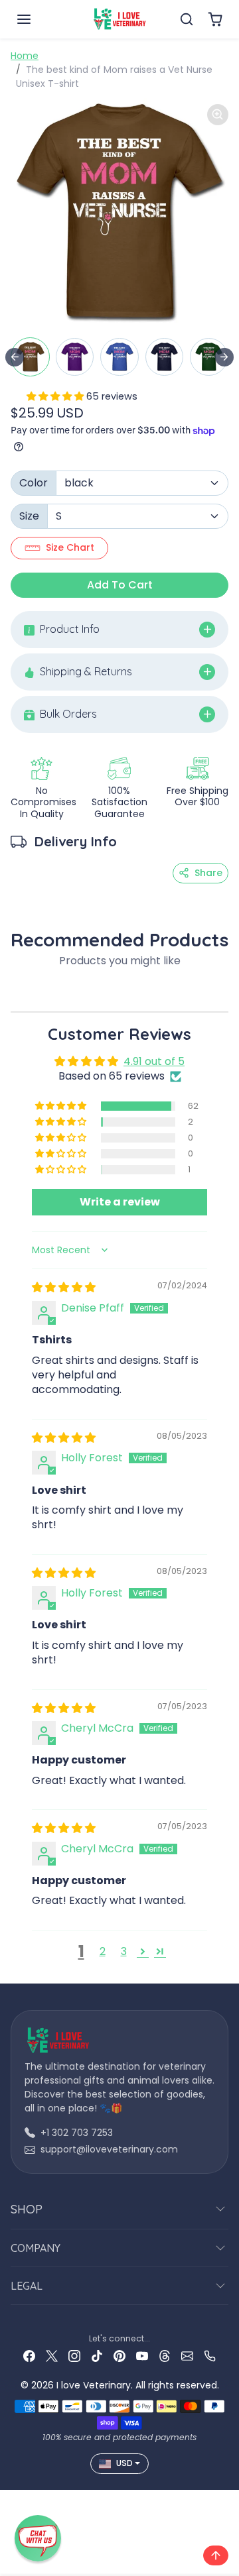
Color (34, 483)
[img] (64, 1287)
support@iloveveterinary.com (109, 2149)
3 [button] (124, 1951)
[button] (37, 19)
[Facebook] (29, 2356)
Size (29, 516)
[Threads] (165, 2356)
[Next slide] (224, 357)
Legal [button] (27, 2286)
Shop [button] (27, 2209)
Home (25, 56)
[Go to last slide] (15, 357)
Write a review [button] (120, 1202)
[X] (52, 2356)
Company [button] (36, 2248)
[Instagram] (74, 2356)
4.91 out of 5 (154, 1061)
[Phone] (210, 2356)
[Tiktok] (97, 2356)
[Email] (187, 2356)
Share (208, 873)
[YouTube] (142, 2356)
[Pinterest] (119, 2356)
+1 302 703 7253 (77, 2133)
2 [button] (103, 1951)
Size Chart (70, 547)
